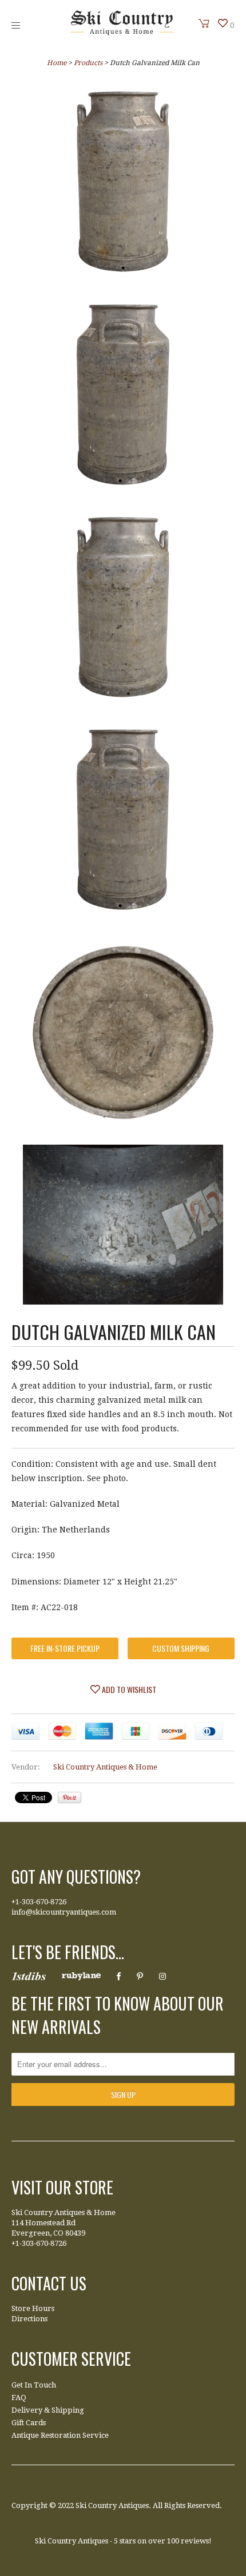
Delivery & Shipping (48, 2410)
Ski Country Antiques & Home (105, 1767)
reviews (195, 2541)
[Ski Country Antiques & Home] (122, 33)
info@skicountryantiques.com (64, 1912)
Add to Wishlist (128, 1689)
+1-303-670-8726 (39, 1902)
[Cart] (204, 23)
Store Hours (33, 2308)
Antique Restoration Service (60, 2435)
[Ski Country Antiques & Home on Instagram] (162, 1976)
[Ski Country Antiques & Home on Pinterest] (140, 1976)
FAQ (19, 2398)
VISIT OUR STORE (62, 2187)
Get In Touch (34, 2385)
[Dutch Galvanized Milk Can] (123, 184)
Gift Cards (29, 2423)
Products (88, 63)
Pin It (70, 1797)
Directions (29, 2319)
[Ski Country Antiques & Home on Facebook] (119, 1976)
